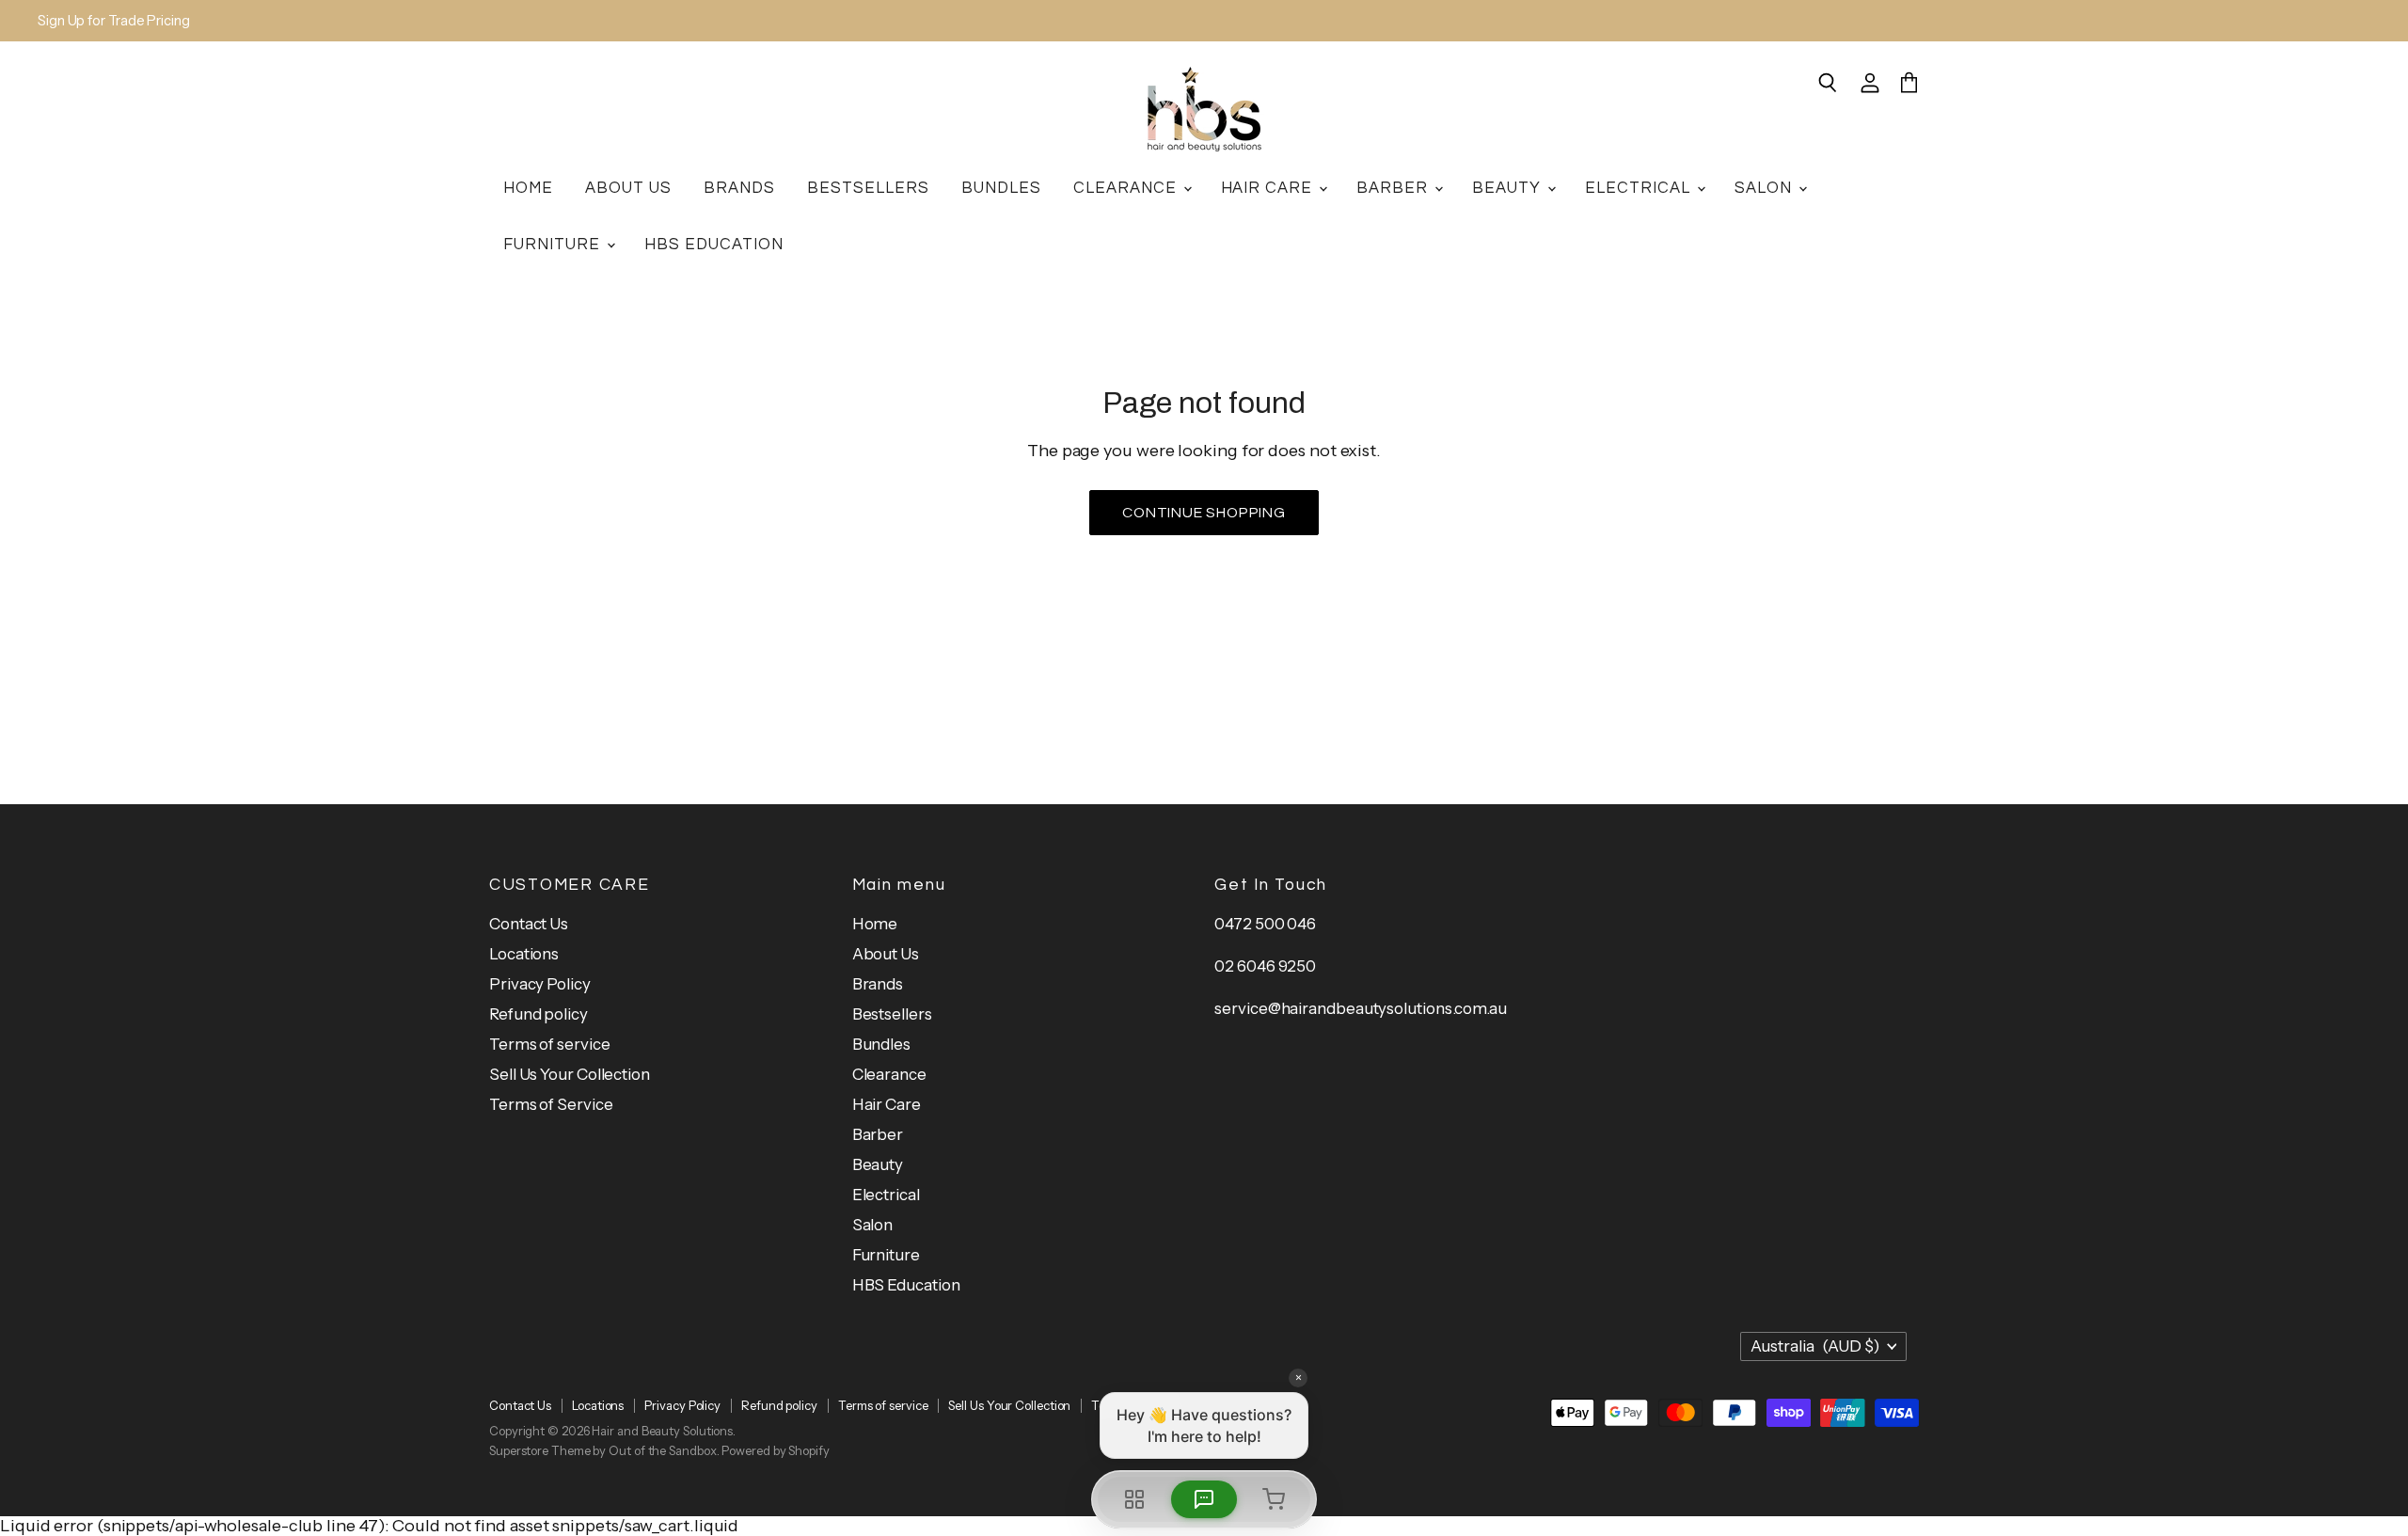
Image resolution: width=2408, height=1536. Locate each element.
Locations (524, 954)
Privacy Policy (540, 984)
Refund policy (539, 1014)
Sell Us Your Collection (570, 1074)
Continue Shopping (1204, 513)
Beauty (1509, 188)
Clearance (1127, 188)
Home (528, 188)
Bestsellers (868, 188)
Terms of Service (551, 1104)
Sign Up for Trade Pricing (114, 21)
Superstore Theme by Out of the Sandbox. (604, 1450)
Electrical (1640, 188)
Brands (739, 188)
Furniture (554, 244)
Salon (1766, 188)
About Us (628, 188)
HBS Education (714, 244)
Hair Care (1269, 188)
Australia (1815, 1346)
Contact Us (529, 924)
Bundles (1001, 188)
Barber (1394, 188)
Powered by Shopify (775, 1450)
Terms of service (550, 1044)
